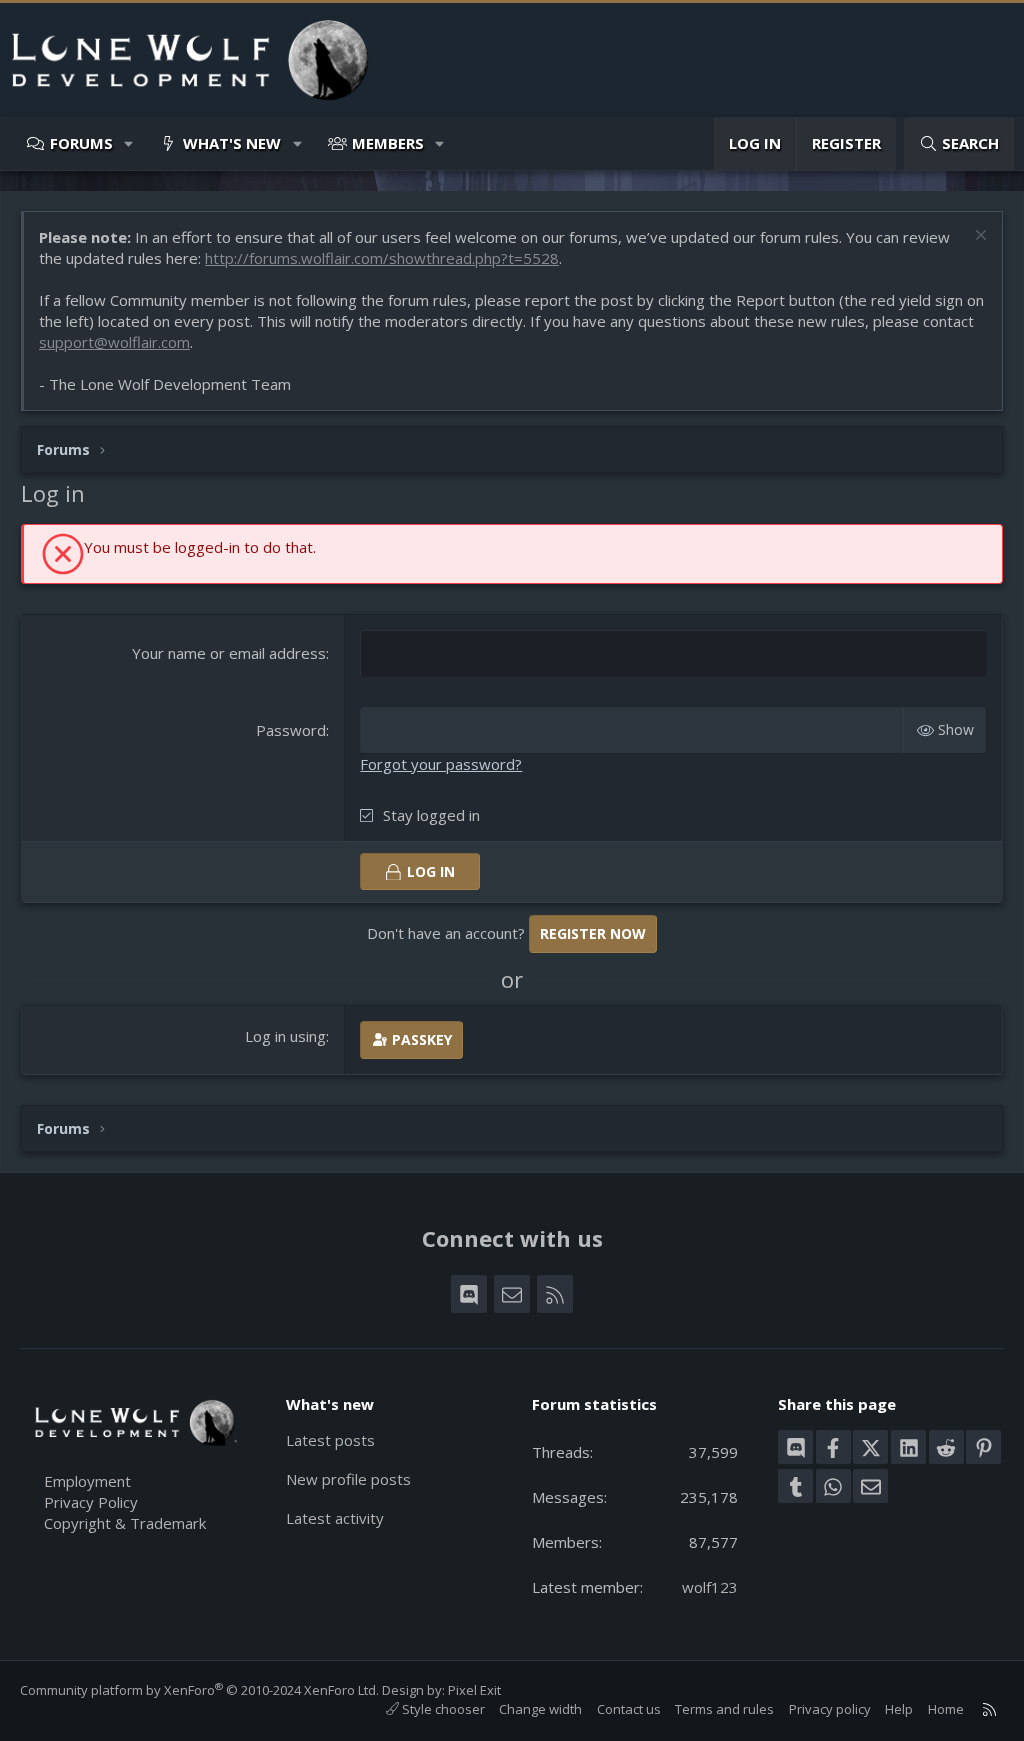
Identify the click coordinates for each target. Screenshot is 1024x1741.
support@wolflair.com (114, 342)
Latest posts (330, 1440)
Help (899, 1709)
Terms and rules (724, 1709)
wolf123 (710, 1587)
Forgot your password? (441, 764)
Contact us (629, 1709)
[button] (129, 143)
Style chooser (442, 1709)
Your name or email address (229, 653)
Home (946, 1709)
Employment (87, 1481)
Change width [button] (540, 1709)
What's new (232, 143)
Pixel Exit (474, 1690)
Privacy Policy (91, 1502)
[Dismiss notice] (978, 237)
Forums (81, 143)
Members (388, 143)
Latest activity (335, 1518)
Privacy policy (830, 1709)
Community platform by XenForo (199, 1690)
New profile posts (348, 1479)
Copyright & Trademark (125, 1523)
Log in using (285, 1036)
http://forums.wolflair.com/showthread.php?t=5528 (382, 258)
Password (291, 730)
